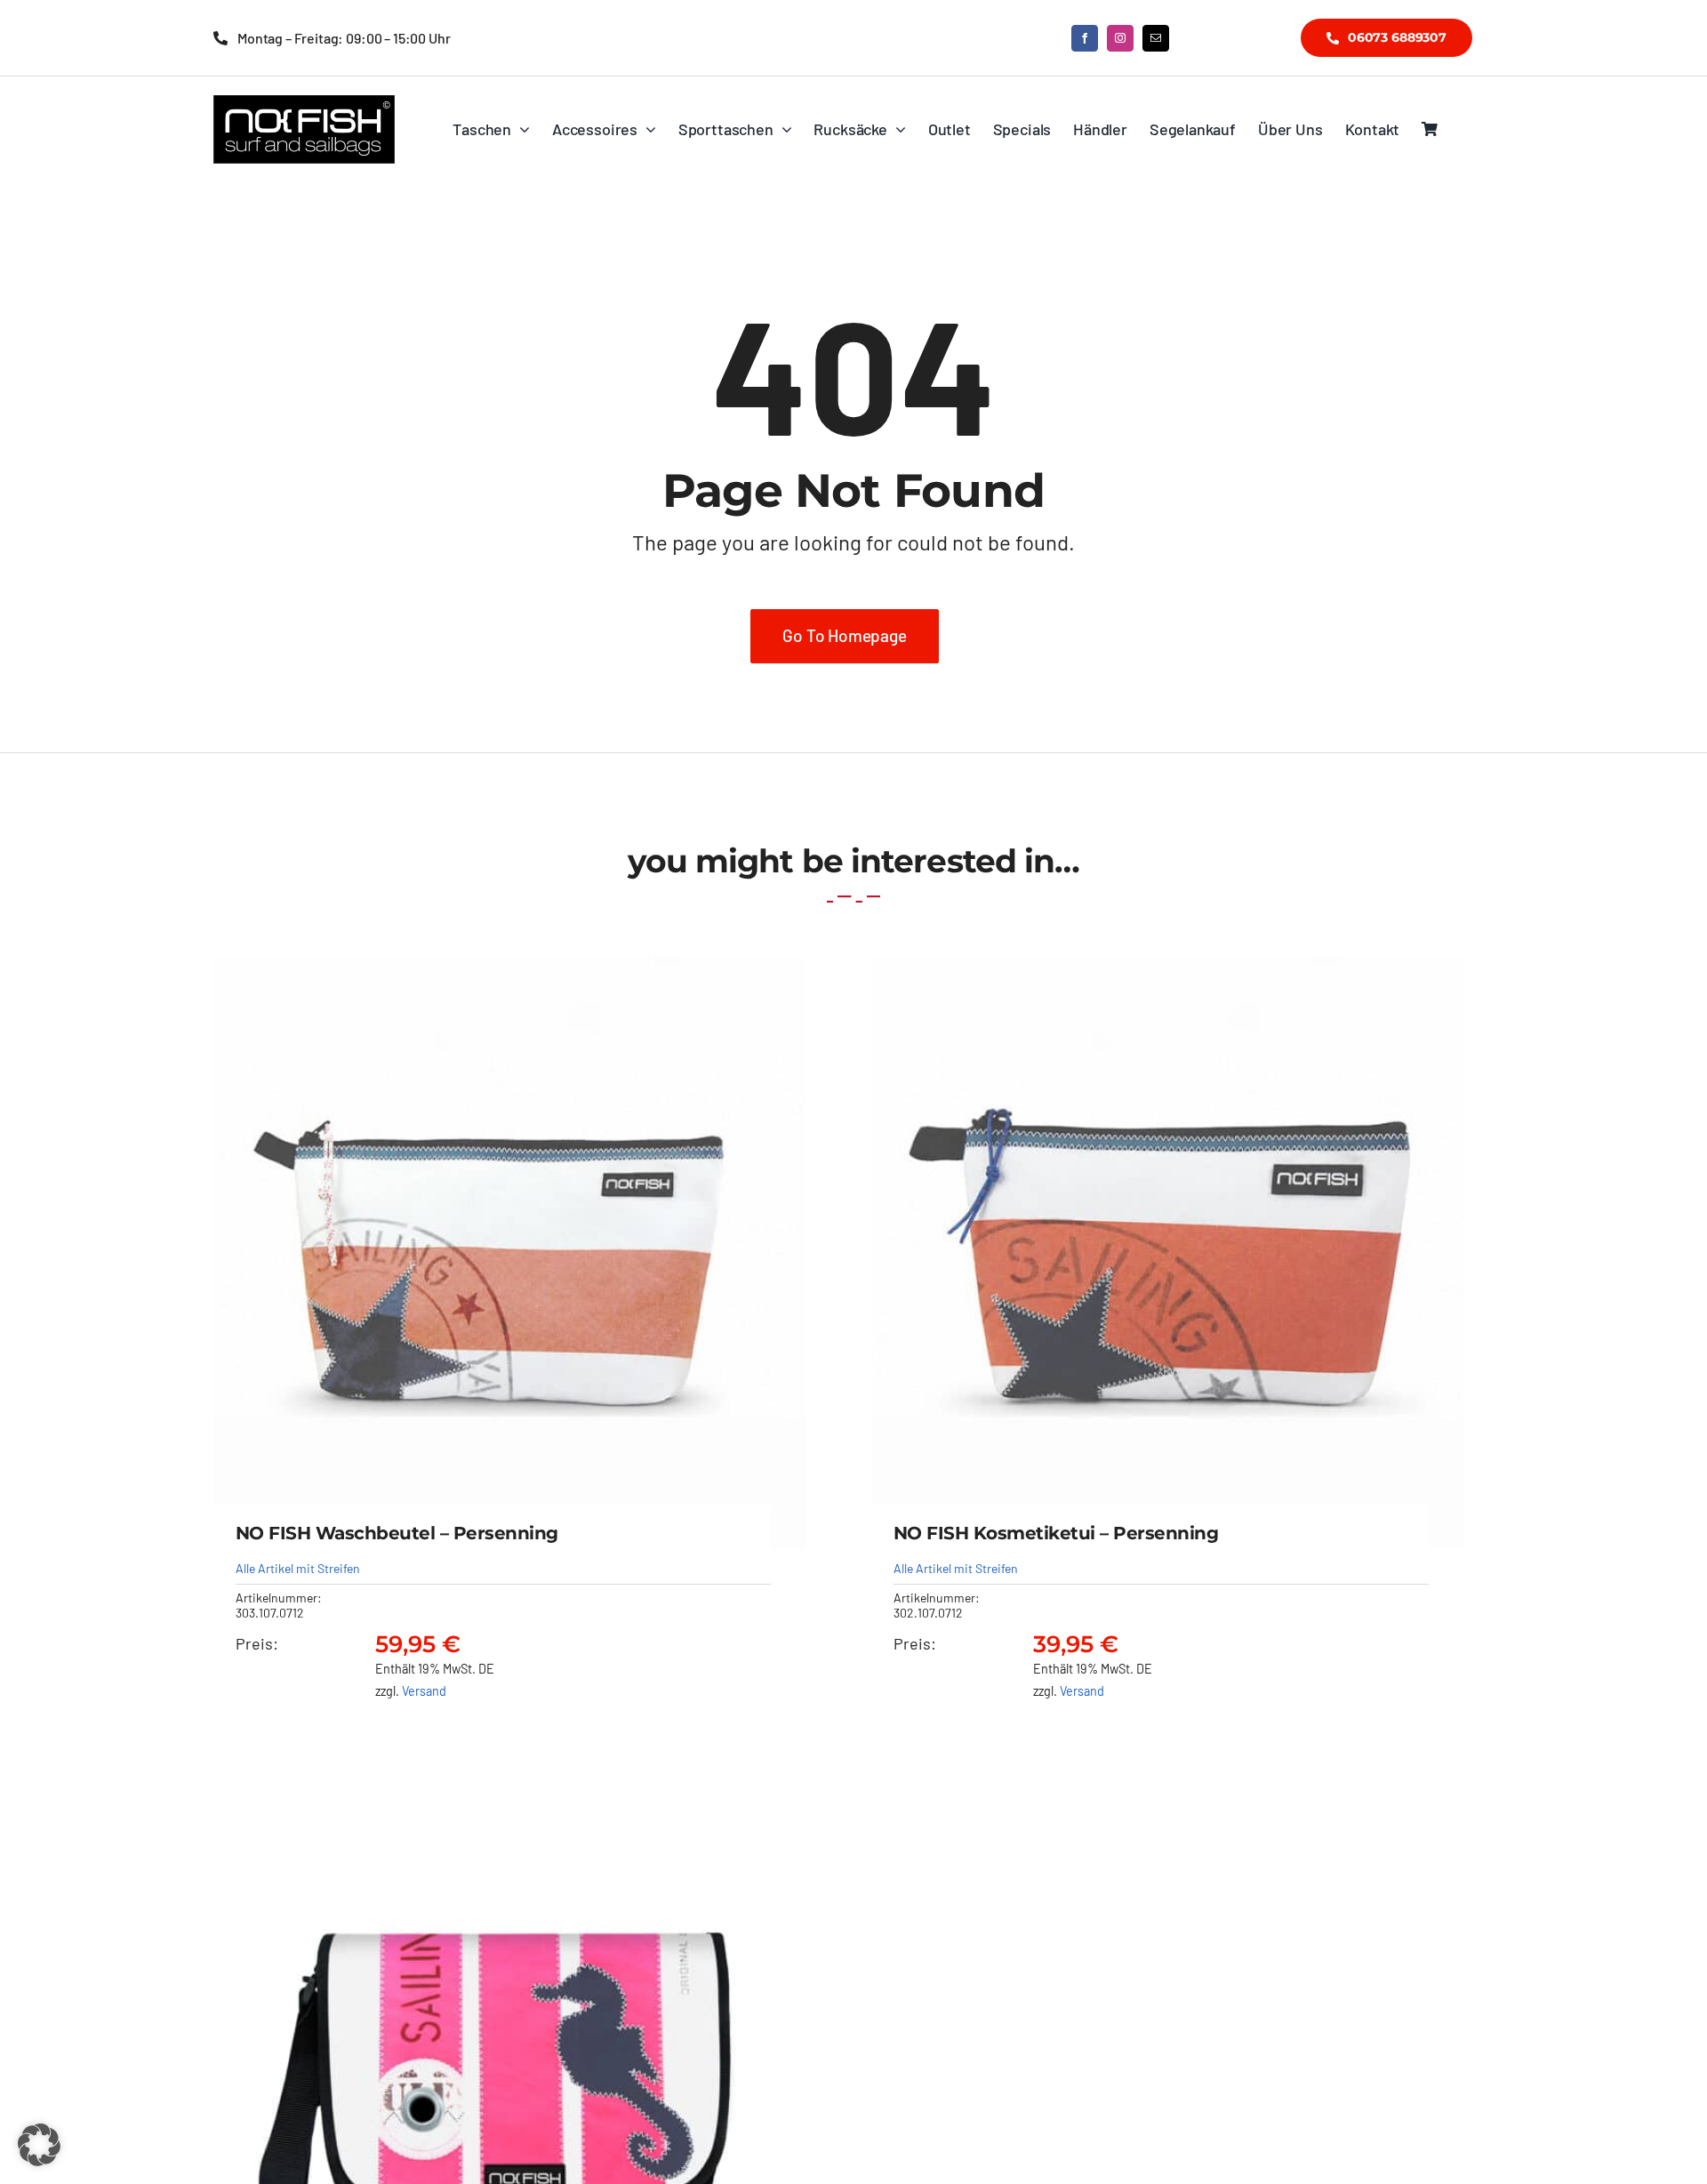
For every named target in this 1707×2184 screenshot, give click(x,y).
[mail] (1156, 38)
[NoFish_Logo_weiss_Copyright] (304, 103)
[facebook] (1085, 38)
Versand (424, 1691)
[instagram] (1120, 38)
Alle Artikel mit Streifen (298, 1568)
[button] (39, 2145)
